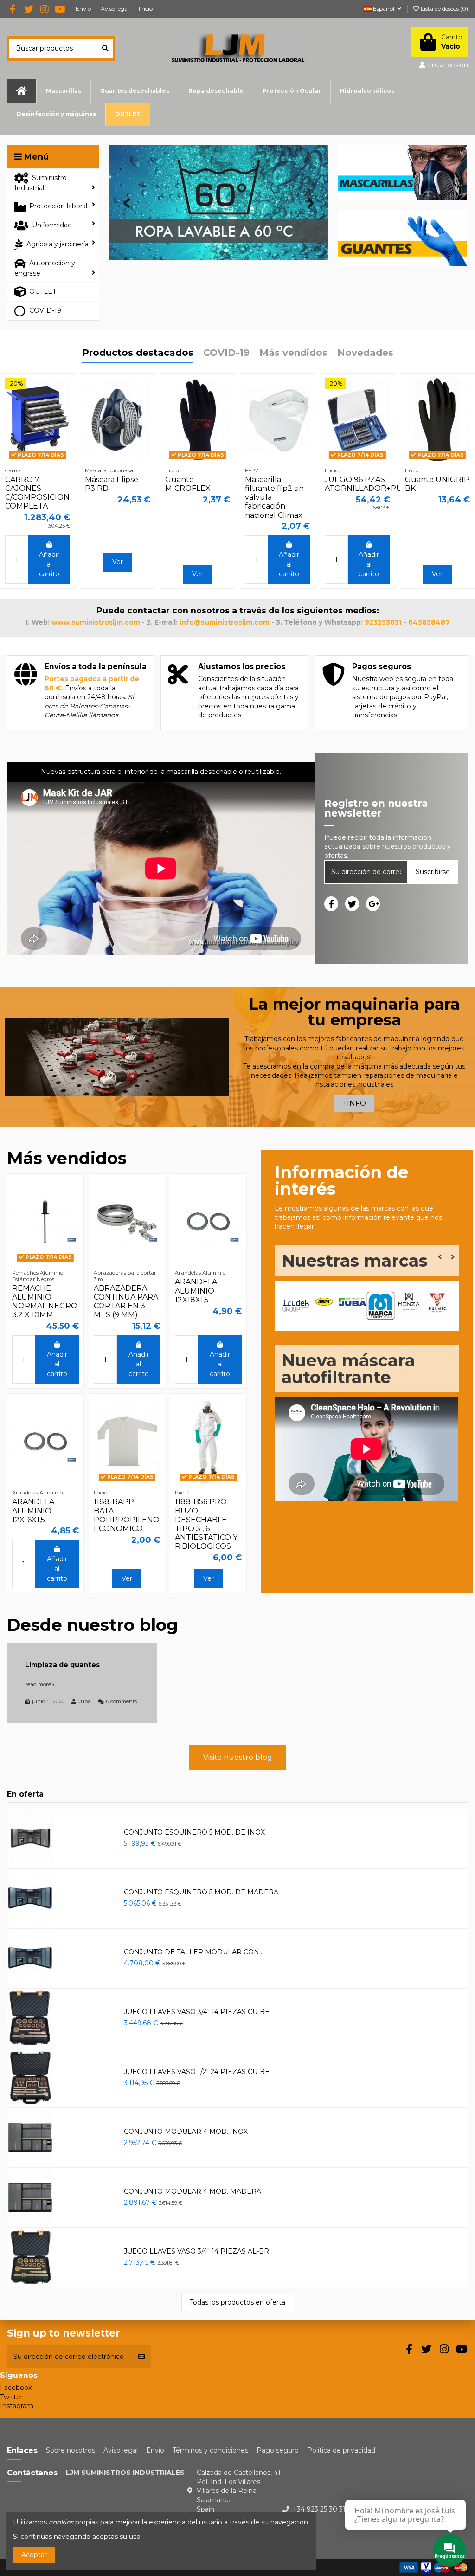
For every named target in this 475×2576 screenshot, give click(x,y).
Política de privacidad (341, 2450)
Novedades (365, 353)
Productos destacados (138, 353)
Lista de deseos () (444, 9)
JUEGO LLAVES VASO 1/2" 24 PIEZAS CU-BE (197, 2072)
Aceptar (34, 2555)
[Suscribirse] (141, 2357)
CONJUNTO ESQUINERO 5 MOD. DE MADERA (201, 1892)
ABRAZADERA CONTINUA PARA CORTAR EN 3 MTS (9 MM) (126, 1302)
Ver (118, 562)
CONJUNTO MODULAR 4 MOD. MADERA (193, 2191)
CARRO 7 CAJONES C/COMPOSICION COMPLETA (37, 493)
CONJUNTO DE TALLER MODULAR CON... (194, 1952)
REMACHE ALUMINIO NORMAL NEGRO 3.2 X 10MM (45, 1302)
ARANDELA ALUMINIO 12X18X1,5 (196, 1291)
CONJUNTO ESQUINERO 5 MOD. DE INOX (194, 1832)
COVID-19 (226, 353)
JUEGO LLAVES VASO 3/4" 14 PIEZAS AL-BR (196, 2251)
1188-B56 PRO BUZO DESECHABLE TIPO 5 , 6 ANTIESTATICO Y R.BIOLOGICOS (206, 1524)
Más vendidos (293, 353)
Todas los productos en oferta (237, 2302)
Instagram (17, 2406)
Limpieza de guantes (62, 1665)
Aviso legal (116, 9)
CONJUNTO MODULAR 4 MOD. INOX (186, 2132)
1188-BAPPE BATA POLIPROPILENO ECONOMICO (127, 1515)
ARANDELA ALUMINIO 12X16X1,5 (33, 1510)
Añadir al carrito (49, 564)
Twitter (11, 2397)
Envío (84, 9)
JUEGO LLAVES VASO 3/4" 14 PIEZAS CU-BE (197, 2012)
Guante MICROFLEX (188, 484)
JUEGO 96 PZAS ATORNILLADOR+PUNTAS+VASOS (388, 484)
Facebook (16, 2388)
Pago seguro (278, 2450)
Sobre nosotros (71, 2450)
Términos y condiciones (210, 2450)
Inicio (146, 9)
